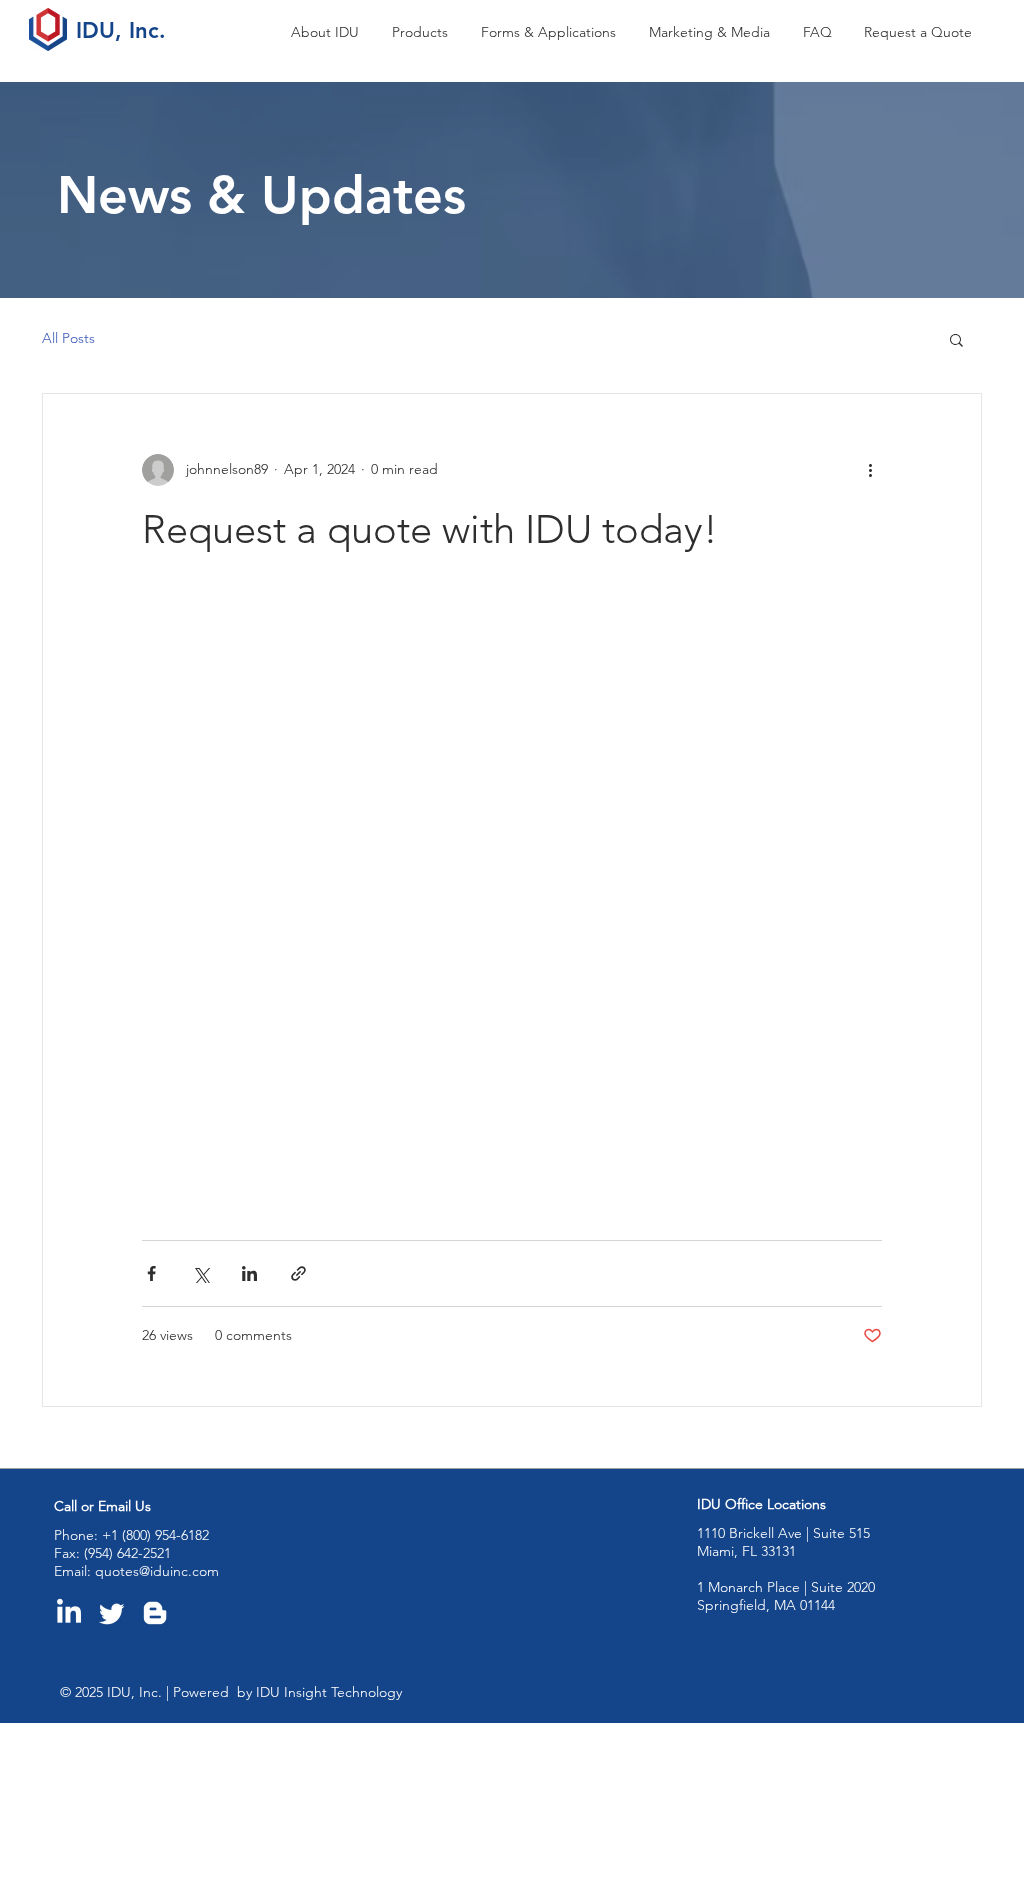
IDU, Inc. (121, 30)
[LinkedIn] (69, 1613)
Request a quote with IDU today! (430, 529)
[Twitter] (112, 1613)
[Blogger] (155, 1613)
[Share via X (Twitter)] (200, 1273)
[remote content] (492, 910)
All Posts (68, 338)
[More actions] (870, 470)
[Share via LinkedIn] (249, 1273)
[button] (421, 32)
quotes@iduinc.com (157, 1571)
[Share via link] (298, 1273)
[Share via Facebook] (151, 1273)
